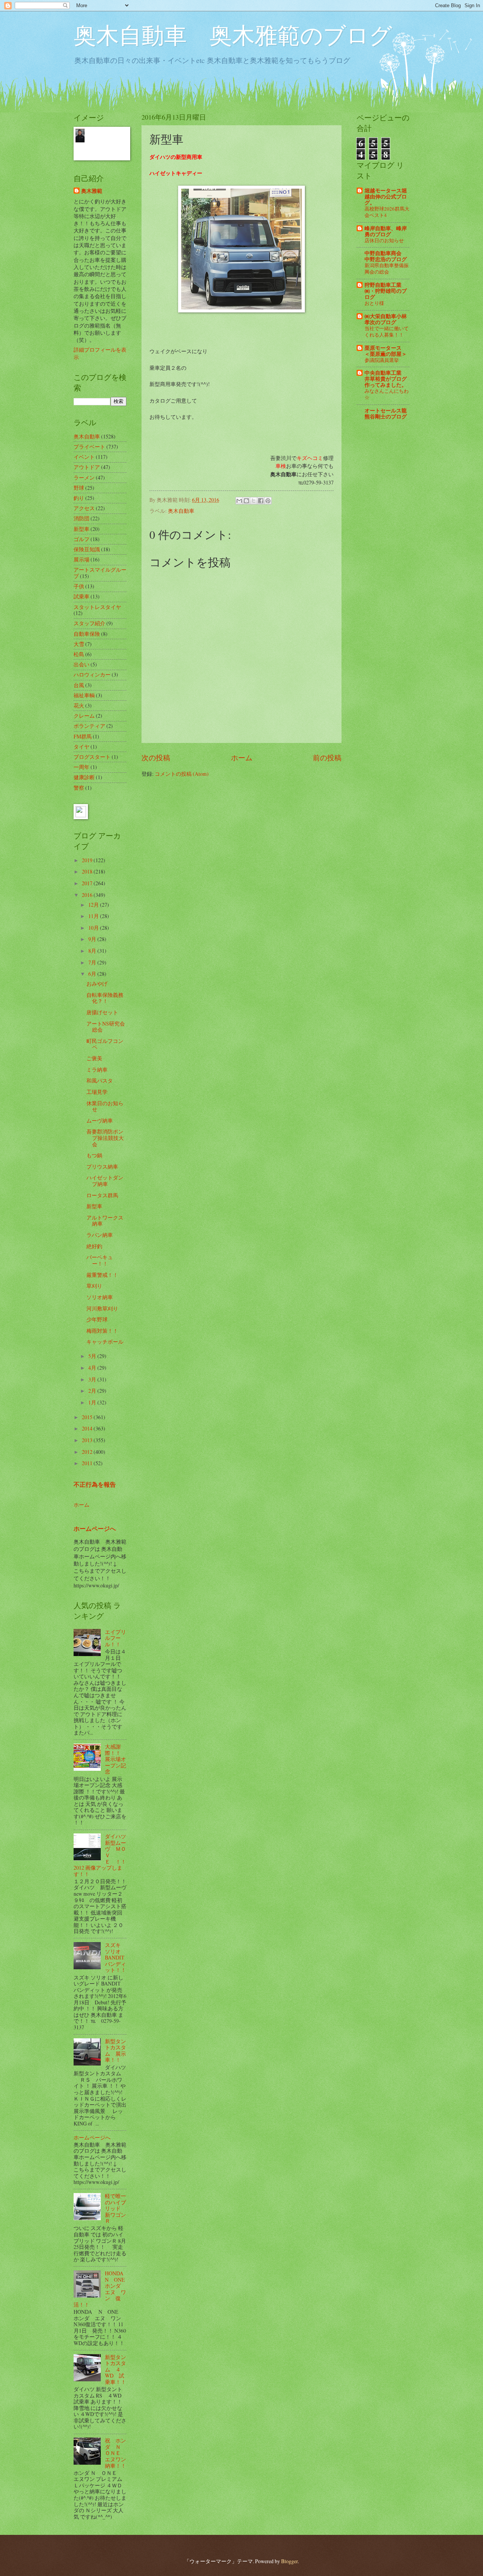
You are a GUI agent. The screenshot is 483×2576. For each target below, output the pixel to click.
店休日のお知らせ (384, 240)
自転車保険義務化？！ (105, 998)
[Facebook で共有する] (261, 501)
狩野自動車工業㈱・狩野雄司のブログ (386, 291)
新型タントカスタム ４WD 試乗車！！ (115, 2369)
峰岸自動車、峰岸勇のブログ (386, 231)
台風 (79, 685)
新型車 (82, 529)
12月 (94, 905)
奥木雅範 (92, 191)
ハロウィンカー (92, 674)
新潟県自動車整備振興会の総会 (387, 268)
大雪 (79, 644)
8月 (93, 951)
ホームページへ (95, 1529)
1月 (93, 1402)
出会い (82, 664)
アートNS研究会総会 (106, 1027)
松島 (79, 654)
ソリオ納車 (100, 1297)
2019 (88, 860)
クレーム (84, 716)
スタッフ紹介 (89, 623)
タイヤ (82, 747)
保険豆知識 (87, 549)
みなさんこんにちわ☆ (387, 394)
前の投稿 (327, 757)
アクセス (84, 508)
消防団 (82, 518)
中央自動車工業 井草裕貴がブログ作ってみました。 (386, 379)
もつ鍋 (94, 1155)
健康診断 (84, 777)
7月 (93, 962)
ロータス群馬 (102, 1195)
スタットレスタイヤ (97, 607)
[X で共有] (254, 501)
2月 (93, 1391)
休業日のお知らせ (105, 1106)
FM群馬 (83, 736)
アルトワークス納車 (105, 1221)
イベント (84, 457)
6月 (93, 974)
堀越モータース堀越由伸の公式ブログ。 (386, 197)
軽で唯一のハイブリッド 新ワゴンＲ (115, 2208)
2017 (88, 883)
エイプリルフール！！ (115, 1638)
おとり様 (374, 303)
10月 (94, 928)
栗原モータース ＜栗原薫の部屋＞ (386, 351)
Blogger (289, 2561)
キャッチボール (105, 1342)
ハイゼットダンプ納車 (105, 1181)
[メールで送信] (239, 501)
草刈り (94, 1286)
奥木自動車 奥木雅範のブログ (233, 35)
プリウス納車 (102, 1167)
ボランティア (89, 726)
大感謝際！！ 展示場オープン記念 (115, 1759)
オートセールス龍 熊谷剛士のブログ (386, 414)
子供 (79, 586)
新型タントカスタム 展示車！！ (115, 2051)
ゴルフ (82, 539)
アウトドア (87, 467)
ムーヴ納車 (100, 1120)
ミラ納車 (97, 1070)
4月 (93, 1368)
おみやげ (97, 983)
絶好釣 (94, 1246)
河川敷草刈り (102, 1308)
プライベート (89, 447)
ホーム (242, 757)
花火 (79, 705)
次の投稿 (156, 757)
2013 (88, 1440)
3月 (93, 1379)
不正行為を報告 (95, 1484)
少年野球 (97, 1319)
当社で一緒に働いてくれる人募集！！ (387, 331)
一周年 (82, 767)
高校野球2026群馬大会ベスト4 (387, 212)
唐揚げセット (102, 1012)
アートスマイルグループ (100, 573)
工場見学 (97, 1092)
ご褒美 (94, 1058)
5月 (93, 1356)
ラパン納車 (100, 1235)
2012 (88, 1452)
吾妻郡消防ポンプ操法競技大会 (105, 1138)
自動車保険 (87, 634)
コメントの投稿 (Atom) (182, 774)
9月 (93, 939)
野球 (79, 488)
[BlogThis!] (246, 501)
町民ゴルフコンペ (105, 1044)
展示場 (82, 559)
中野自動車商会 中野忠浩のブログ (386, 256)
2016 (88, 895)
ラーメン (84, 478)
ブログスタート (92, 757)
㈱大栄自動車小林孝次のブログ (386, 319)
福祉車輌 (84, 695)
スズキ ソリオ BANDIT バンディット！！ (115, 1957)
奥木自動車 (181, 511)
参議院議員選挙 (382, 360)
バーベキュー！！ (100, 1260)
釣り (79, 498)
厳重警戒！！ (102, 1275)
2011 (88, 1463)
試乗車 (82, 596)
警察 (79, 788)
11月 (94, 916)
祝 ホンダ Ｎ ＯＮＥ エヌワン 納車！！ (118, 2453)
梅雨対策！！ (102, 1331)
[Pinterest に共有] (268, 501)
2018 (88, 871)
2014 (88, 1428)
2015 (88, 1417)
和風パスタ (100, 1080)
